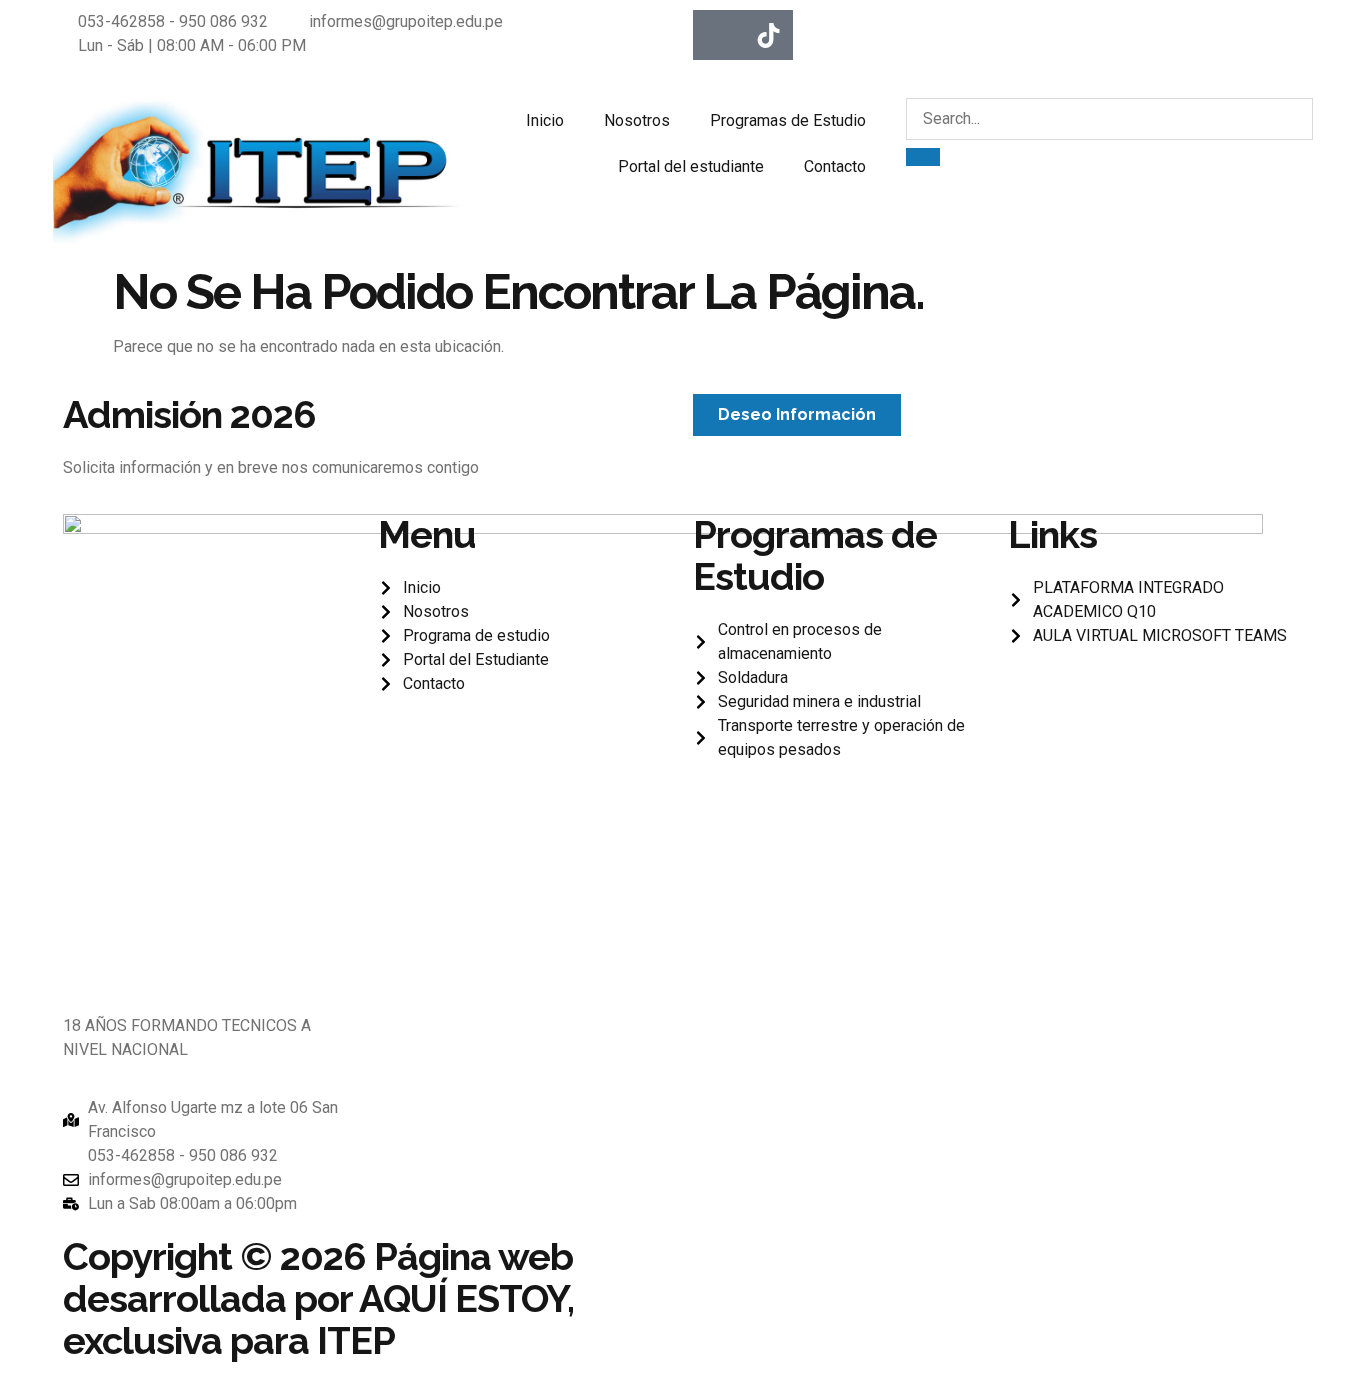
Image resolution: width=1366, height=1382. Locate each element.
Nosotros (637, 120)
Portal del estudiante (691, 166)
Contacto (835, 166)
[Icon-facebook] (718, 35)
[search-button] (923, 157)
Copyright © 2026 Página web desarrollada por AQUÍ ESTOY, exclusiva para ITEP (318, 1298)
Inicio (545, 120)
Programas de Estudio (788, 120)
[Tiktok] (768, 35)
